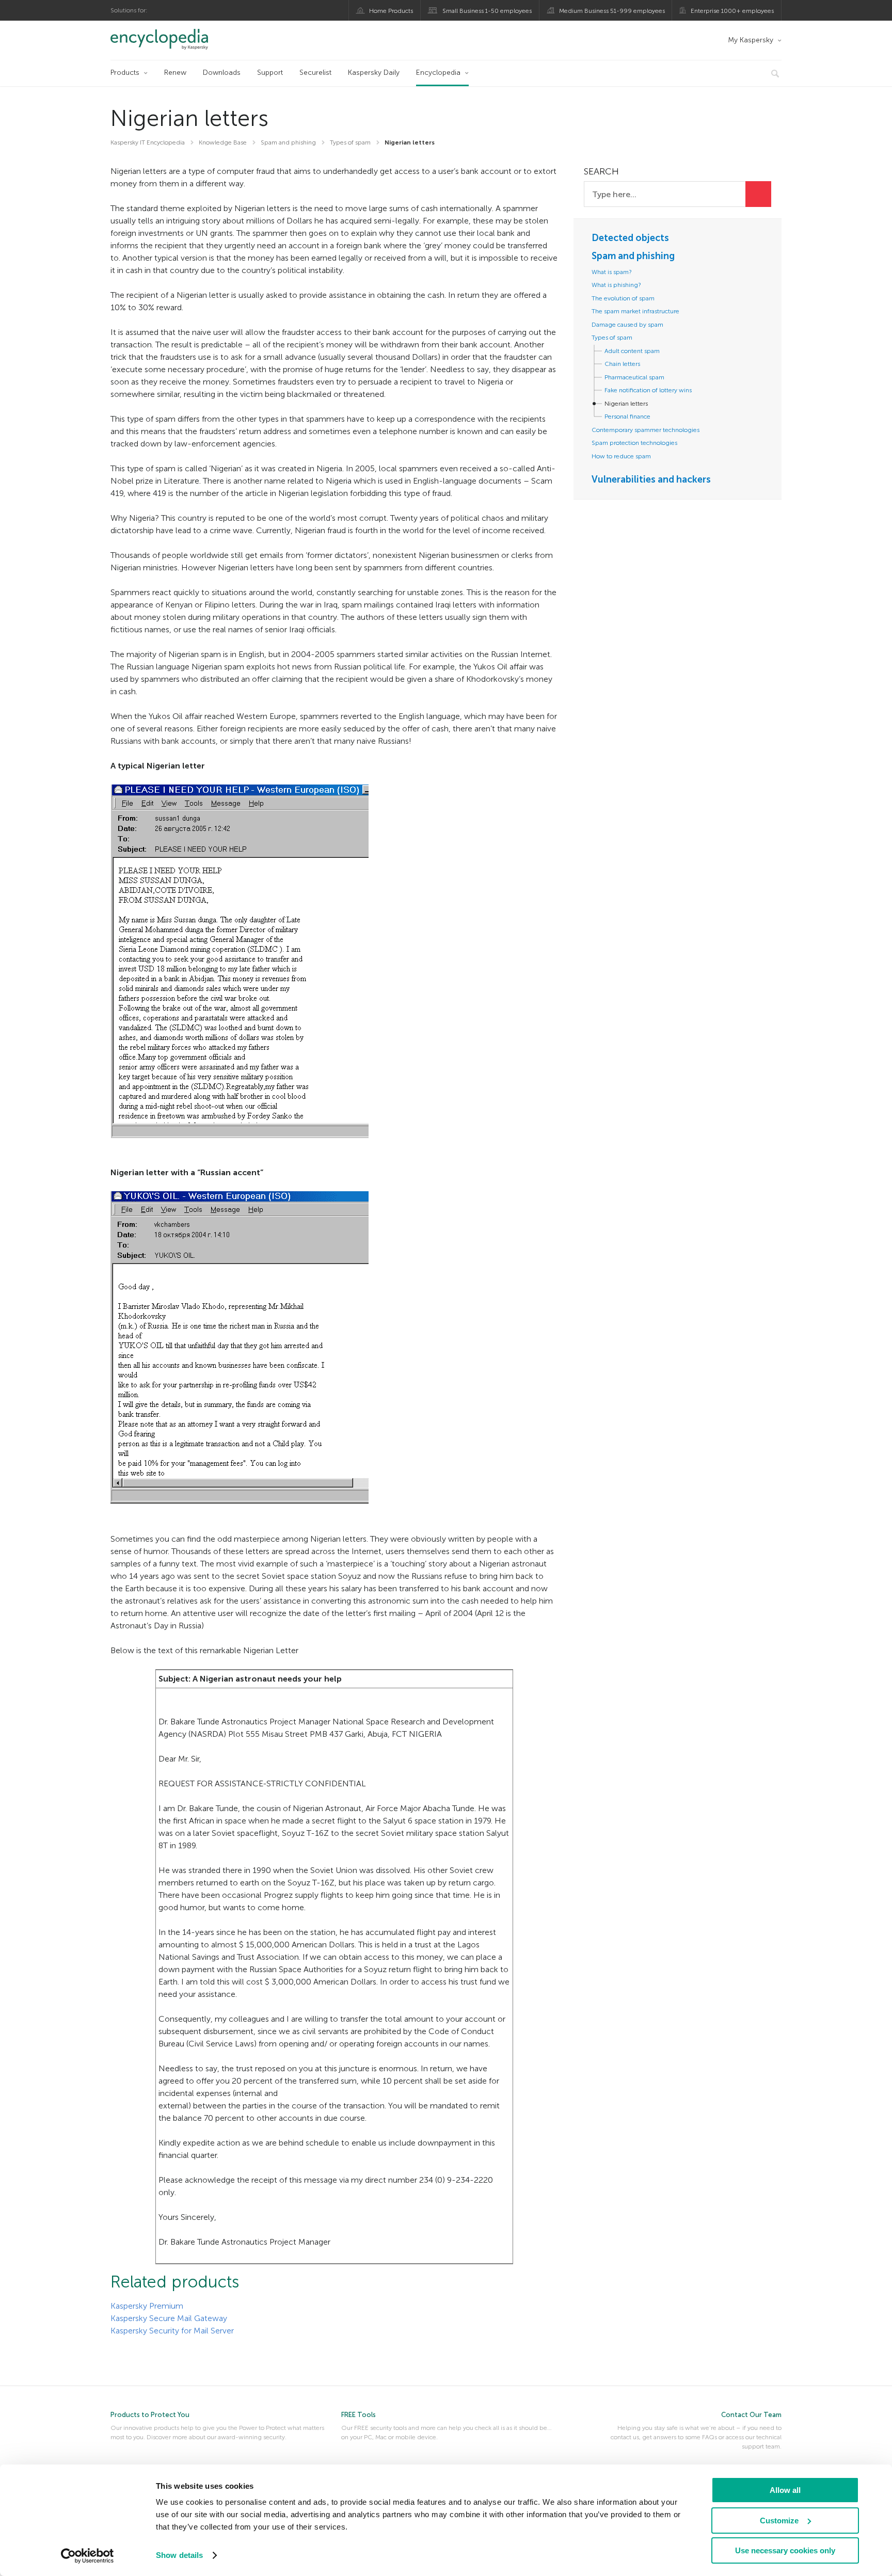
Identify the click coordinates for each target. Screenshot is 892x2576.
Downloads (222, 73)
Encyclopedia (438, 73)
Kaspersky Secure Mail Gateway (169, 2318)
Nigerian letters (626, 404)
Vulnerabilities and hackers (651, 479)
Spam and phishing (633, 256)
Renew (175, 73)
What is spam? (612, 272)
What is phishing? (616, 285)
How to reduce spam (621, 456)
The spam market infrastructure (635, 311)
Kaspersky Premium (147, 2306)
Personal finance (627, 417)
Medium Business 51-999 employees (612, 11)
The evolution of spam (623, 298)
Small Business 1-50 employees (487, 11)
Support (270, 73)
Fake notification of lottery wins (648, 390)
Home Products (391, 11)
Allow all (785, 2490)
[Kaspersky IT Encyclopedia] (174, 39)
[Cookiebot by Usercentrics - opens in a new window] (87, 2556)
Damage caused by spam (627, 325)
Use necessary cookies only (785, 2550)
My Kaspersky (751, 40)
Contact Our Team (751, 2415)
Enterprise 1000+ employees (732, 11)
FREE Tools (359, 2415)
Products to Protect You (150, 2415)
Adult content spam (632, 351)
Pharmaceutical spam (634, 377)
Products (125, 73)
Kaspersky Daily (374, 73)
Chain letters (622, 364)
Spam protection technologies (634, 443)
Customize (779, 2521)
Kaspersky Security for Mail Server (172, 2331)
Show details (179, 2555)
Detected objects (630, 238)
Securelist (315, 73)
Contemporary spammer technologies (646, 430)
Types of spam (612, 338)
